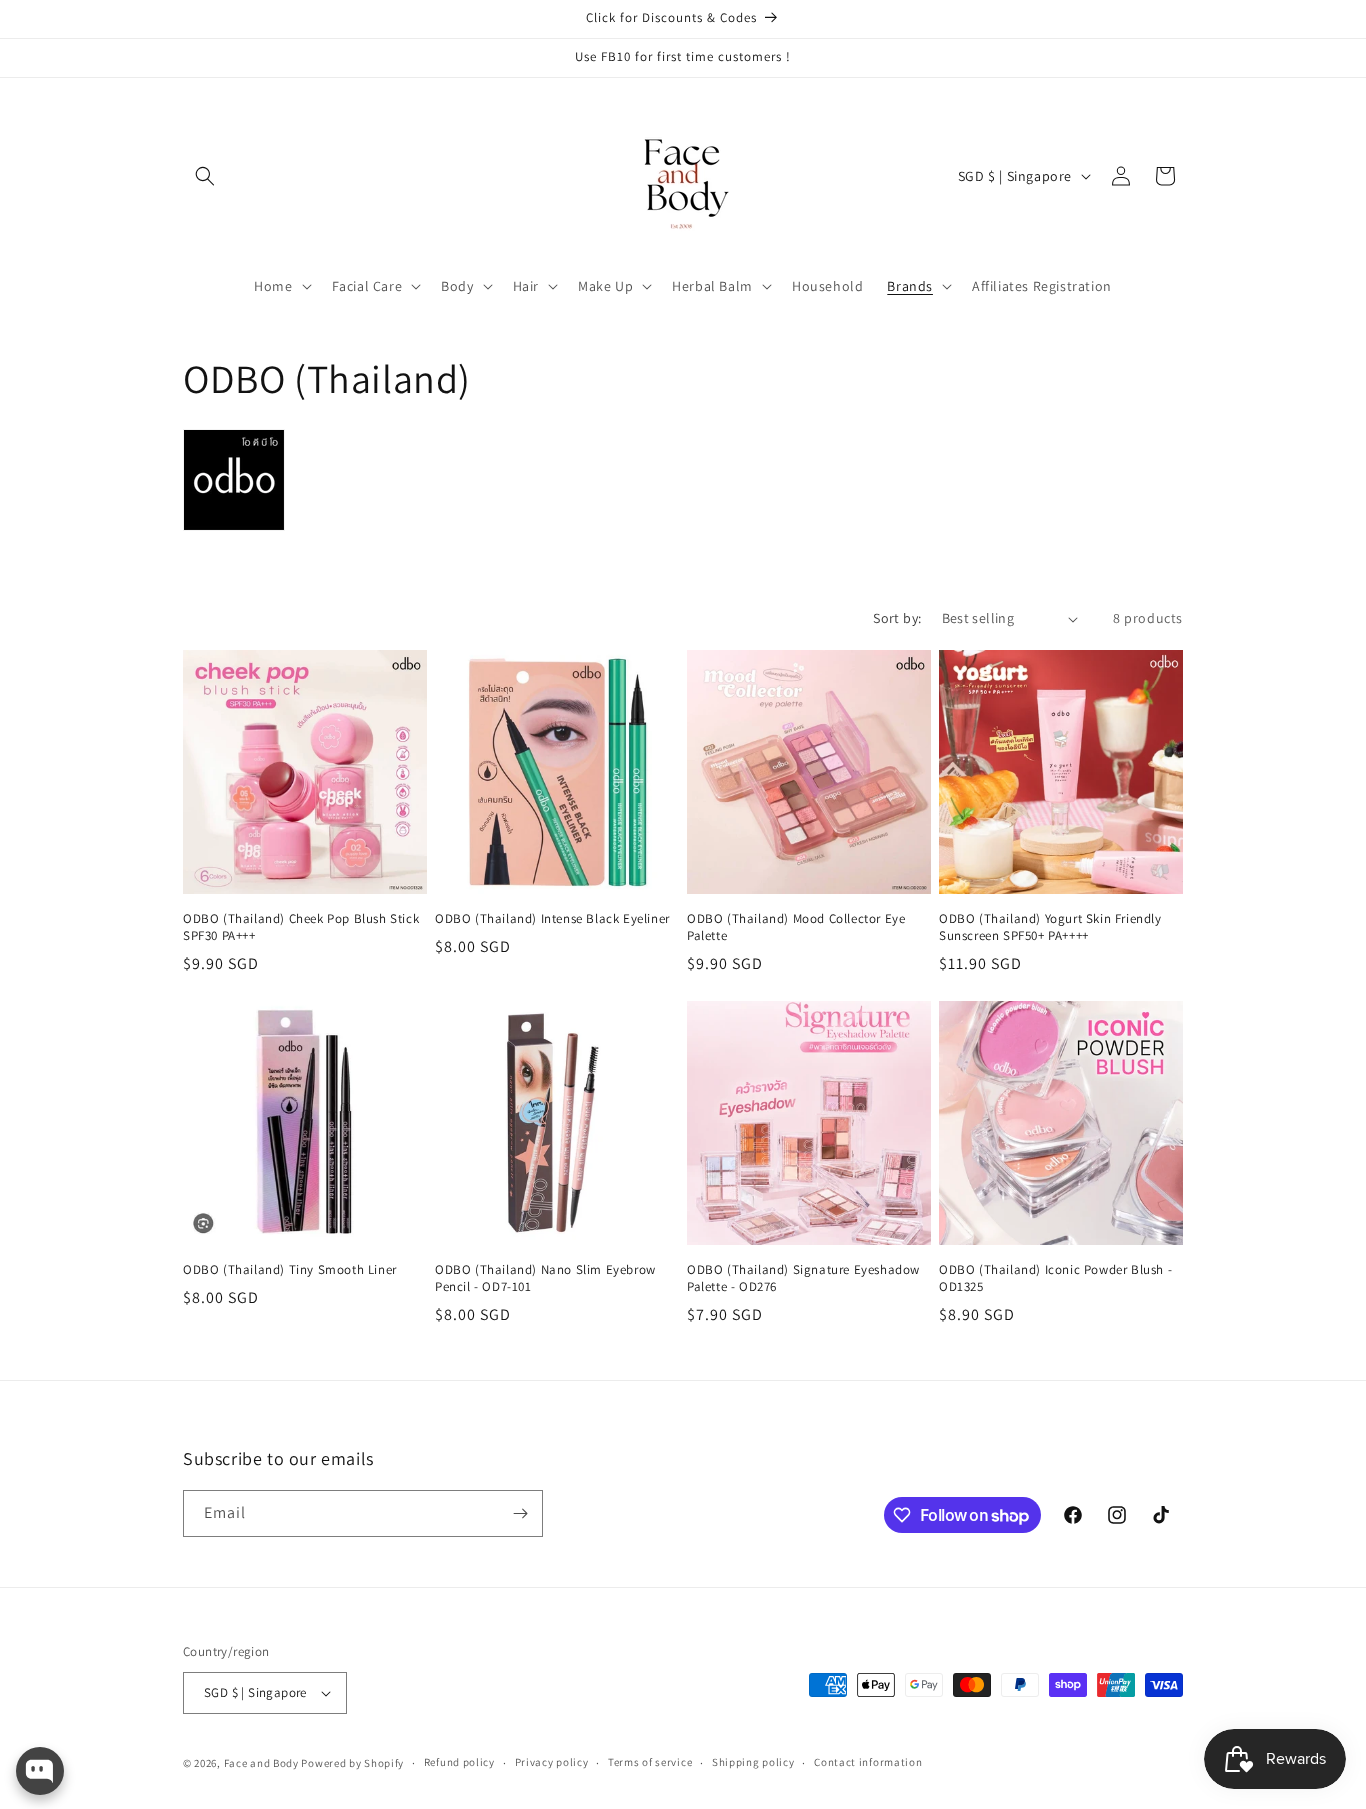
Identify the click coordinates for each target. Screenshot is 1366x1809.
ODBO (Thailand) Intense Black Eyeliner (552, 919)
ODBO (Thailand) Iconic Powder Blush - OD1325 (1055, 1278)
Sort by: (897, 618)
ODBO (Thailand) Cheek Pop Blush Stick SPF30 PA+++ (301, 927)
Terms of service (650, 1762)
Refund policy (459, 1762)
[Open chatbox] (40, 1771)
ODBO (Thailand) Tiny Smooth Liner (290, 1270)
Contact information (868, 1762)
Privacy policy (552, 1762)
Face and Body (261, 1763)
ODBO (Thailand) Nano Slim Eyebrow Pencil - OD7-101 (545, 1278)
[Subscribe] (520, 1513)
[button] (205, 176)
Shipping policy (753, 1762)
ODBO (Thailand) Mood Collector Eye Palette (796, 927)
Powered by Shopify (352, 1763)
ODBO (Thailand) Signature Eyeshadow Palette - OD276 (803, 1278)
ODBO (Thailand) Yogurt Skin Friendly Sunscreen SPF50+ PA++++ (1050, 927)
